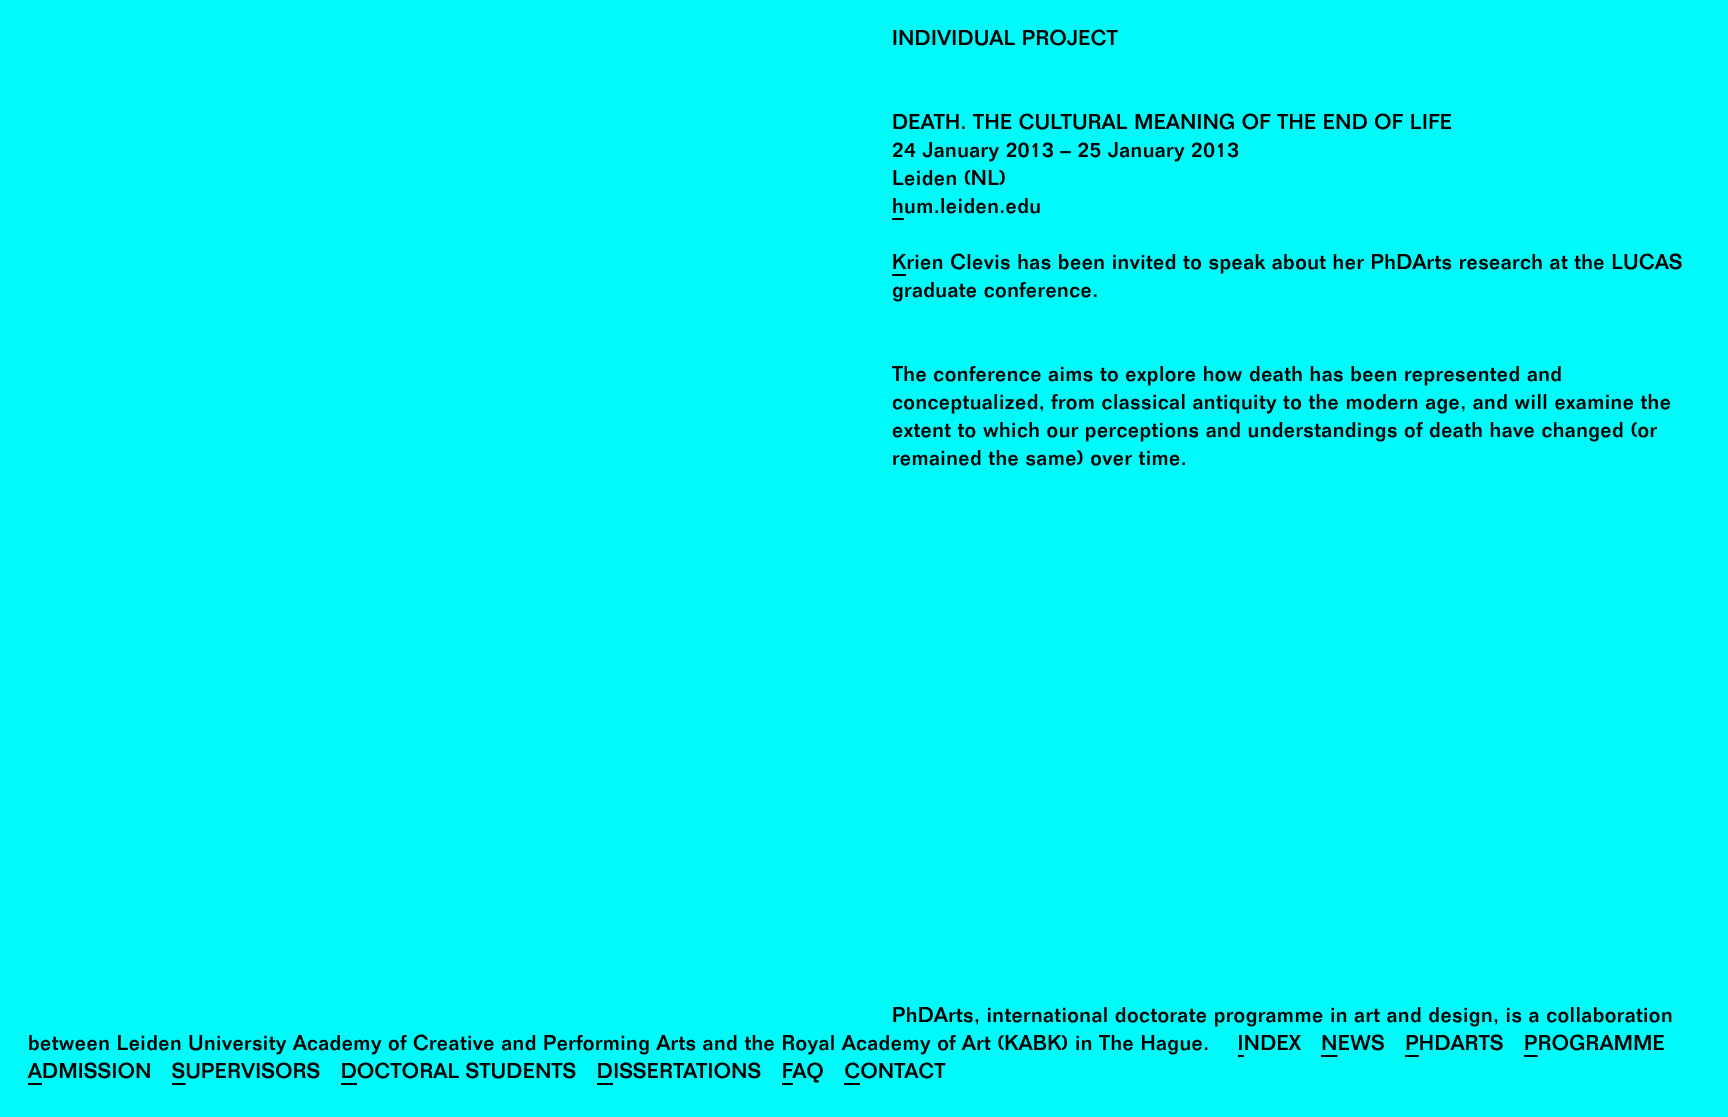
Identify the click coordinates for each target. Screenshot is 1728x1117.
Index (1270, 1046)
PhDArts (1454, 1046)
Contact (894, 1074)
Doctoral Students (459, 1074)
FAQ (803, 1074)
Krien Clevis (951, 265)
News (1353, 1046)
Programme (1594, 1046)
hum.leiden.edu (966, 209)
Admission (90, 1074)
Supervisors (246, 1074)
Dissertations (679, 1074)
